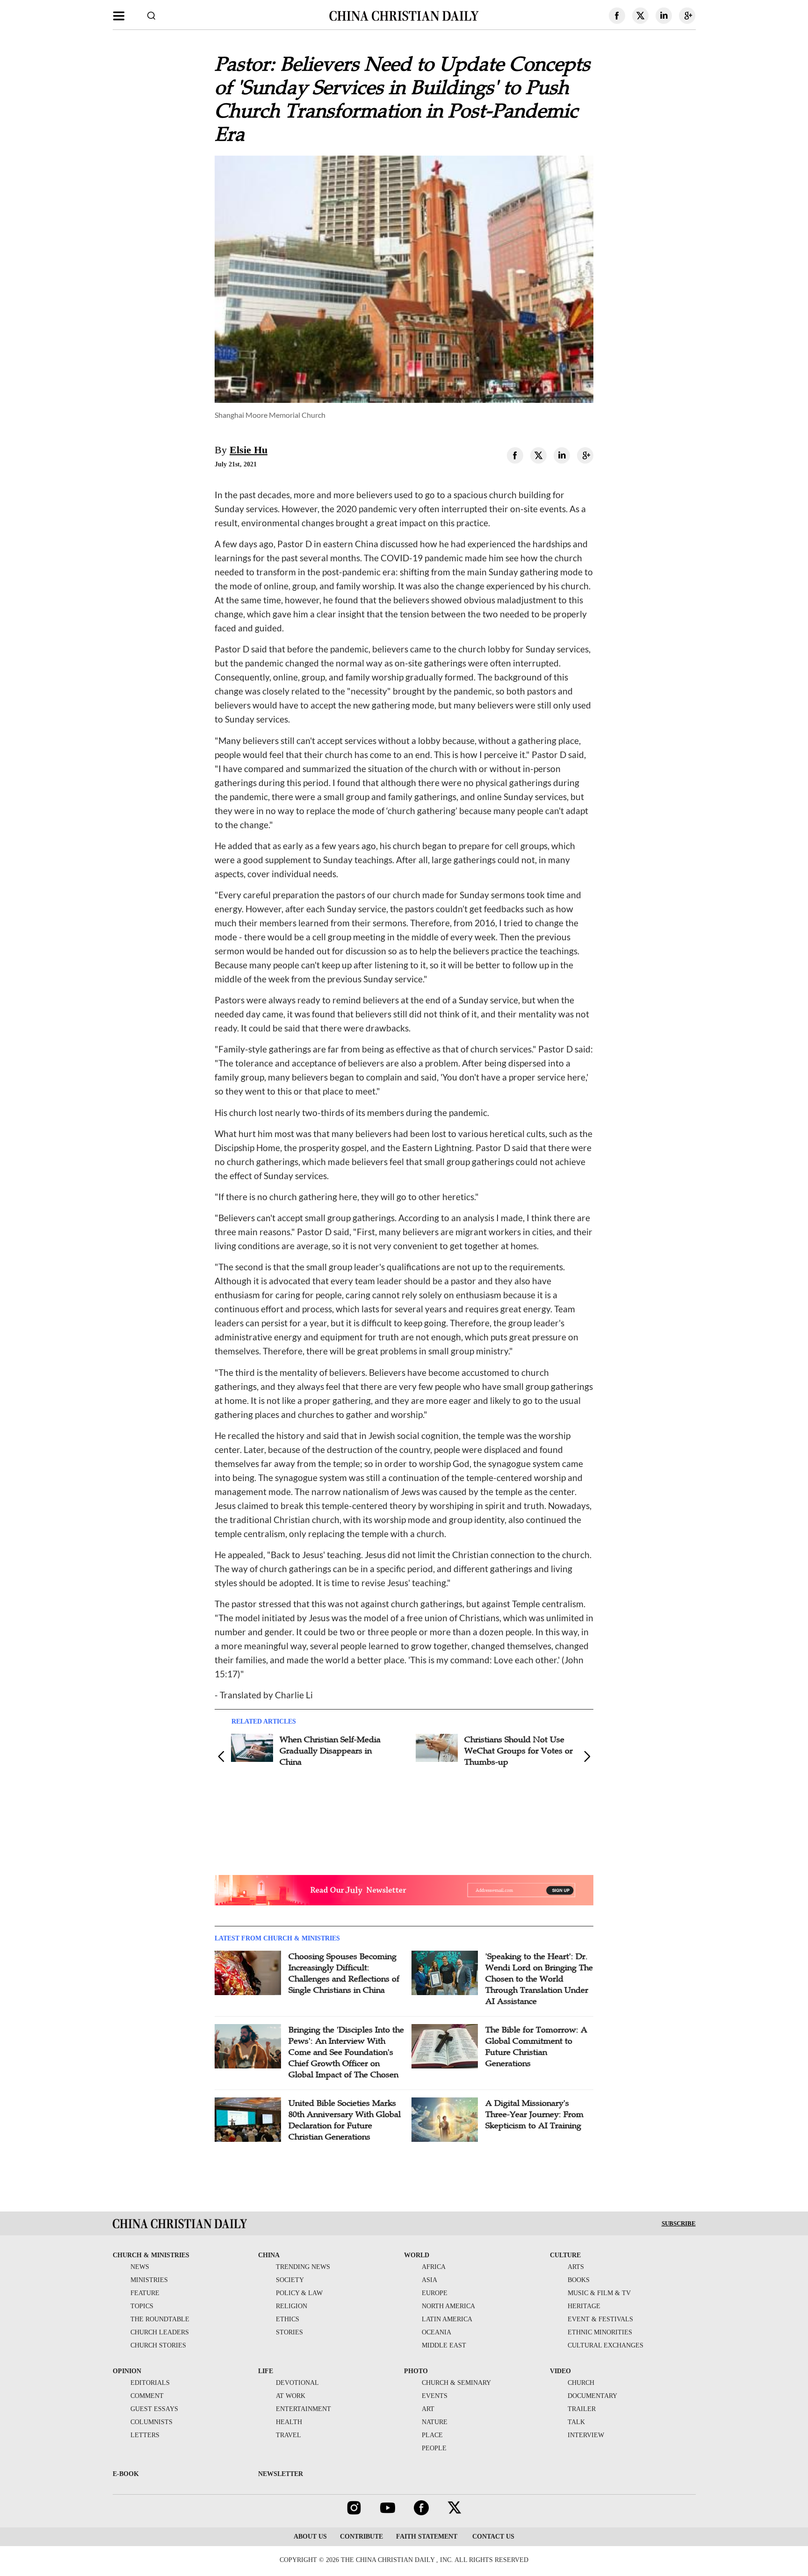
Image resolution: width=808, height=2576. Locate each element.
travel (289, 2435)
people (434, 2448)
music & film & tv (599, 2293)
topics (142, 2306)
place (432, 2435)
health (289, 2422)
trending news (303, 2267)
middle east (444, 2345)
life (266, 2371)
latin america (447, 2319)
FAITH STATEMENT (427, 2537)
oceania (436, 2332)
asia (429, 2280)
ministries (149, 2280)
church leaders (160, 2332)
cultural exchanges (606, 2345)
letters (145, 2435)
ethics (288, 2319)
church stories (158, 2345)
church (581, 2383)
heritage (584, 2306)
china (269, 2255)
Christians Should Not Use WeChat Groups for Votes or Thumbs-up (519, 1751)
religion (292, 2306)
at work (291, 2396)
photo (416, 2371)
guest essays (154, 2409)
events (435, 2396)
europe (435, 2293)
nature (435, 2422)
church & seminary (456, 2383)
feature (145, 2293)
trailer (582, 2409)
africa (434, 2267)
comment (147, 2396)
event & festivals (600, 2319)
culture (565, 2255)
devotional (297, 2383)
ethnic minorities (600, 2332)
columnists (151, 2422)
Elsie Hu (249, 450)
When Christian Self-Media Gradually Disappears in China (330, 1751)
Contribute (361, 2537)
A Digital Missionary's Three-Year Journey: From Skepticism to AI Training (534, 2114)
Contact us (492, 2537)
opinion (127, 2371)
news (140, 2267)
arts (576, 2267)
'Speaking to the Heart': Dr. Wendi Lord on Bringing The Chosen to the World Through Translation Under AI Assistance (539, 1979)
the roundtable (160, 2319)
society (290, 2280)
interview (586, 2435)
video (560, 2371)
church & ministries (151, 2255)
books (579, 2280)
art (428, 2409)
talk (576, 2422)
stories (289, 2332)
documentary (592, 2396)
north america (448, 2306)
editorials (150, 2383)
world (417, 2255)
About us (310, 2537)
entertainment (303, 2409)
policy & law (299, 2293)
